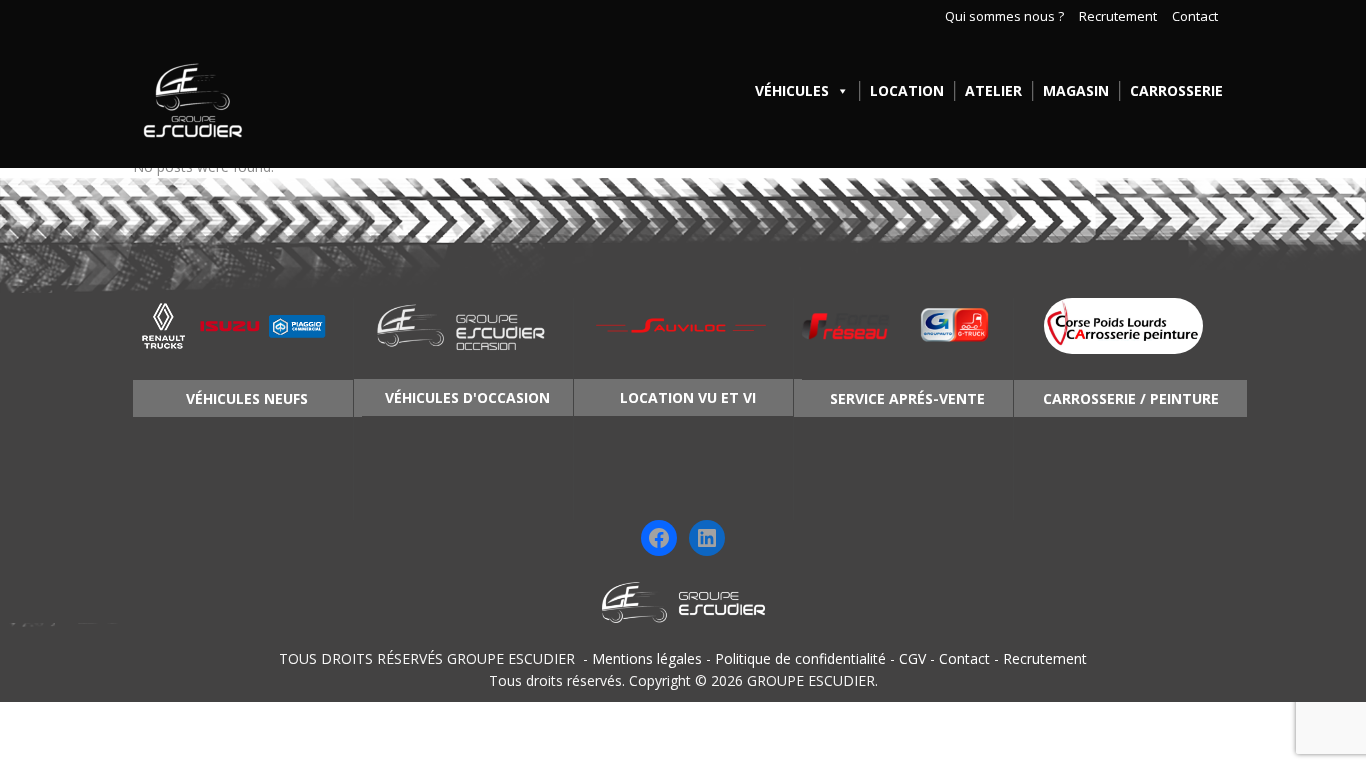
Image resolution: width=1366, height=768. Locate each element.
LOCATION (907, 90)
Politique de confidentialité (800, 658)
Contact (1195, 17)
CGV (912, 658)
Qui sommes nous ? (1004, 17)
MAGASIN (1076, 90)
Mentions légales (647, 658)
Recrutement (1118, 17)
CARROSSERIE (1176, 90)
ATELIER (993, 90)
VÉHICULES (792, 90)
